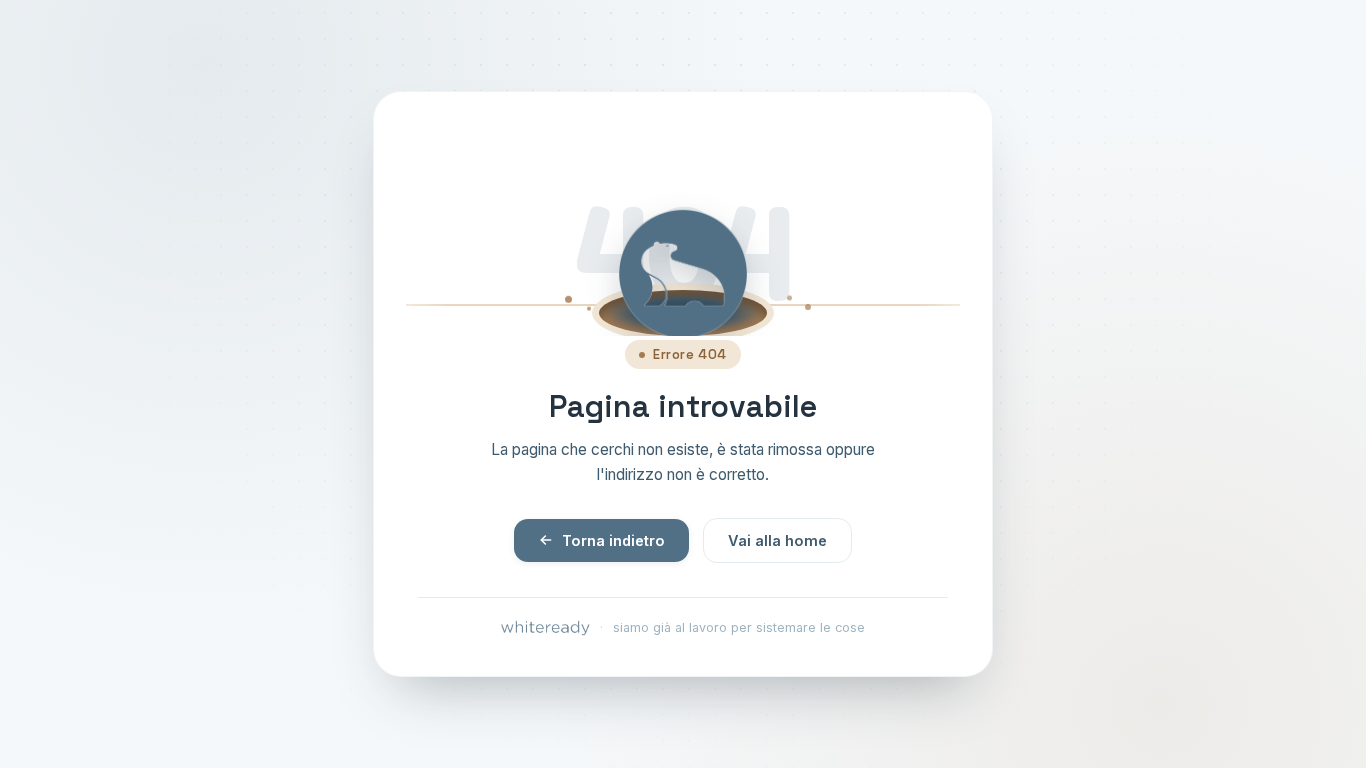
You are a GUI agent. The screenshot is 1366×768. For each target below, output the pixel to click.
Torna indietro (613, 540)
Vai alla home (777, 540)
